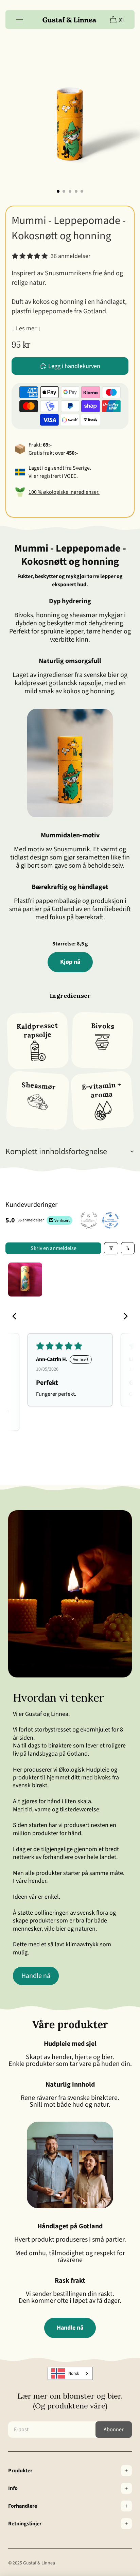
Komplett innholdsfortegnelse (56, 1152)
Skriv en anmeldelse (54, 1248)
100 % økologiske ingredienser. (64, 492)
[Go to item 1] (25, 1280)
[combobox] (70, 2373)
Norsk (74, 2373)
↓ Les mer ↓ (26, 328)
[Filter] (111, 1248)
